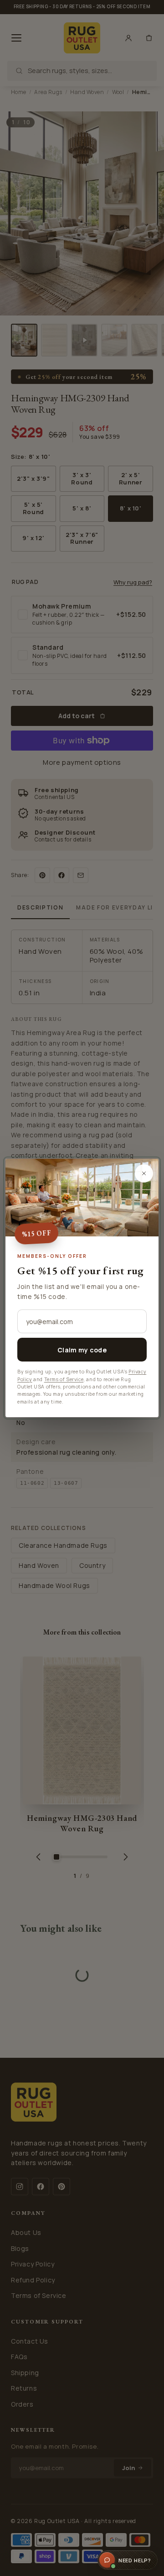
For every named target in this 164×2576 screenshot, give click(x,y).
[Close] (144, 1173)
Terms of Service (64, 1379)
